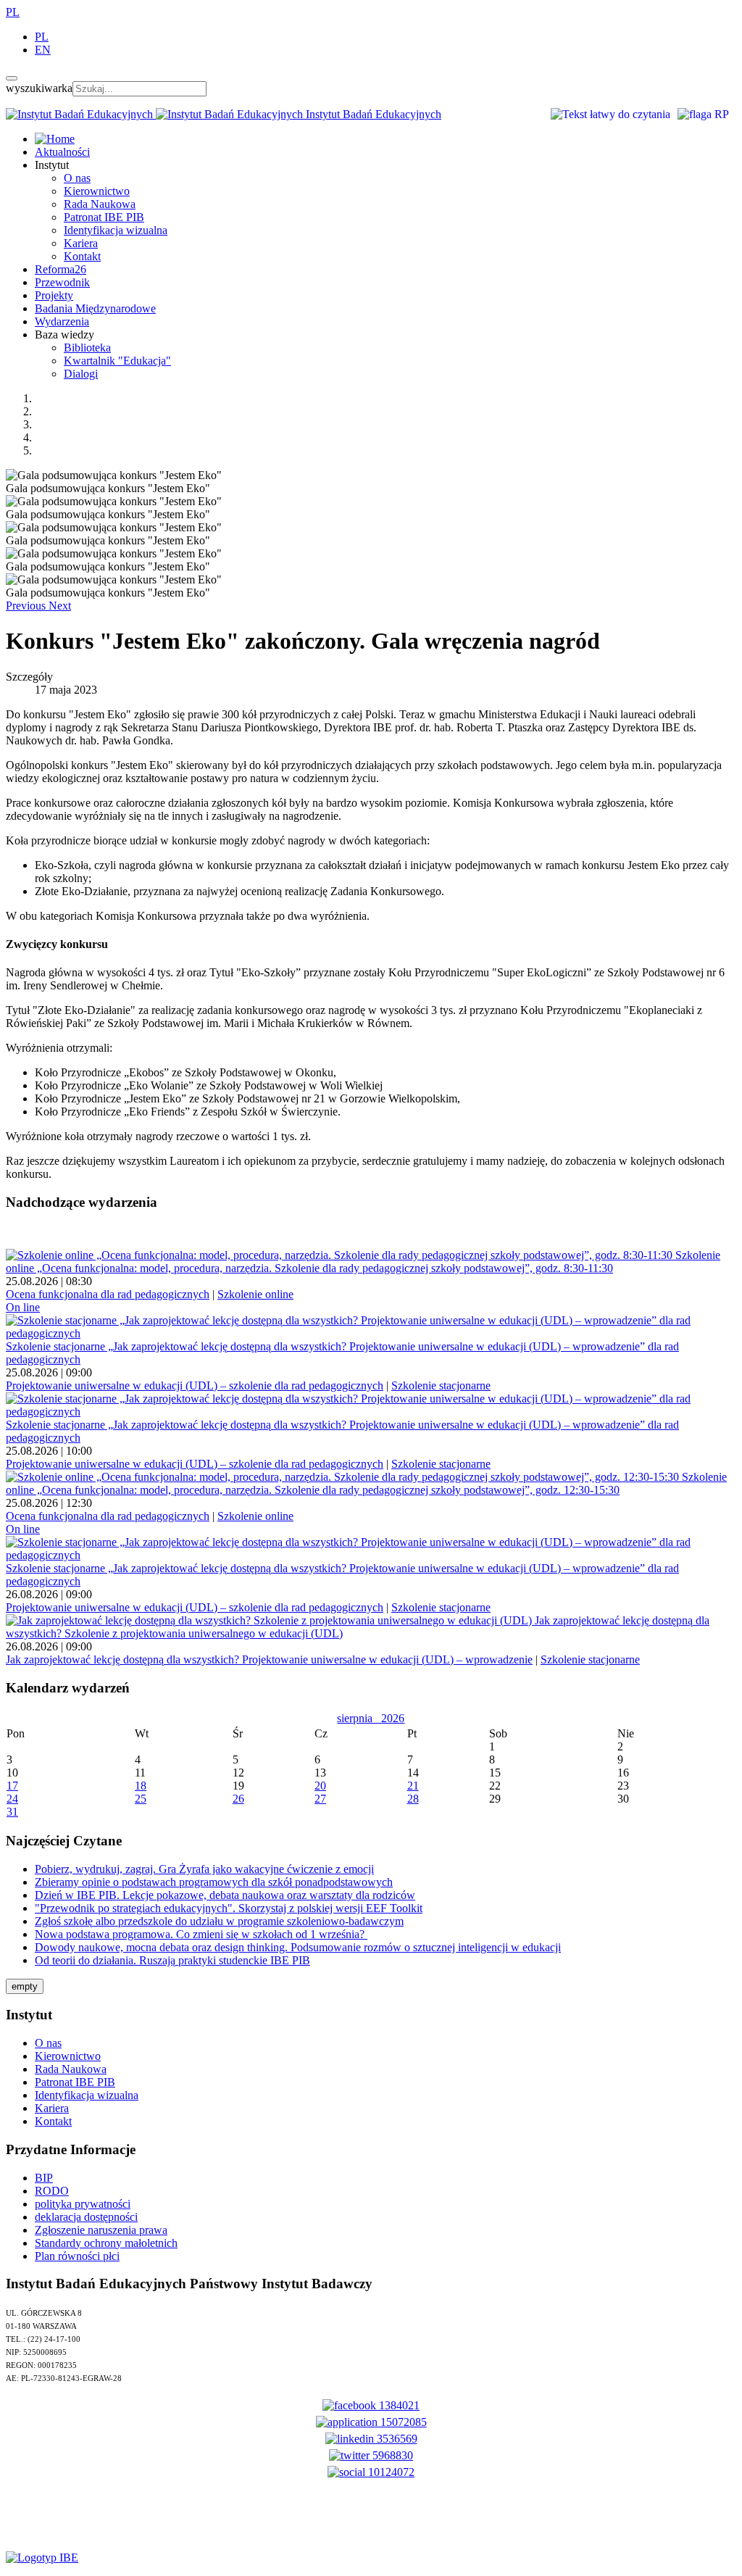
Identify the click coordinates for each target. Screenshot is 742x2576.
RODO (52, 2191)
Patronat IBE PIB (104, 217)
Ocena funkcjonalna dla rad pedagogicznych (108, 1294)
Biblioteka (87, 348)
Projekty (54, 295)
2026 (393, 1718)
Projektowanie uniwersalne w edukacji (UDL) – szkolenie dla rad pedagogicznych (195, 1385)
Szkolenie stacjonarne (441, 1385)
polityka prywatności (83, 2204)
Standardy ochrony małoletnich (106, 2243)
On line (23, 1307)
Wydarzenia (62, 321)
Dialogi (81, 374)
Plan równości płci (77, 2256)
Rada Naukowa (100, 204)
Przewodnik (62, 282)
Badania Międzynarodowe (95, 308)
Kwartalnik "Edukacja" (117, 361)
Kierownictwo (97, 191)
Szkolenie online (255, 1294)
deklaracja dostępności (86, 2217)
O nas (77, 178)
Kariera (81, 243)
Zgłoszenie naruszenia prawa (101, 2230)
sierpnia (359, 1718)
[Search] (12, 78)
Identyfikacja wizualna (116, 230)
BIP (44, 2178)
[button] (27, 606)
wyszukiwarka (39, 88)
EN (43, 50)
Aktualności (62, 152)
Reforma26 (61, 269)
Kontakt (82, 256)
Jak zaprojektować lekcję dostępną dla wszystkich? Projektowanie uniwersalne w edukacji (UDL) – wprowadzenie (269, 1659)
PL (13, 12)
